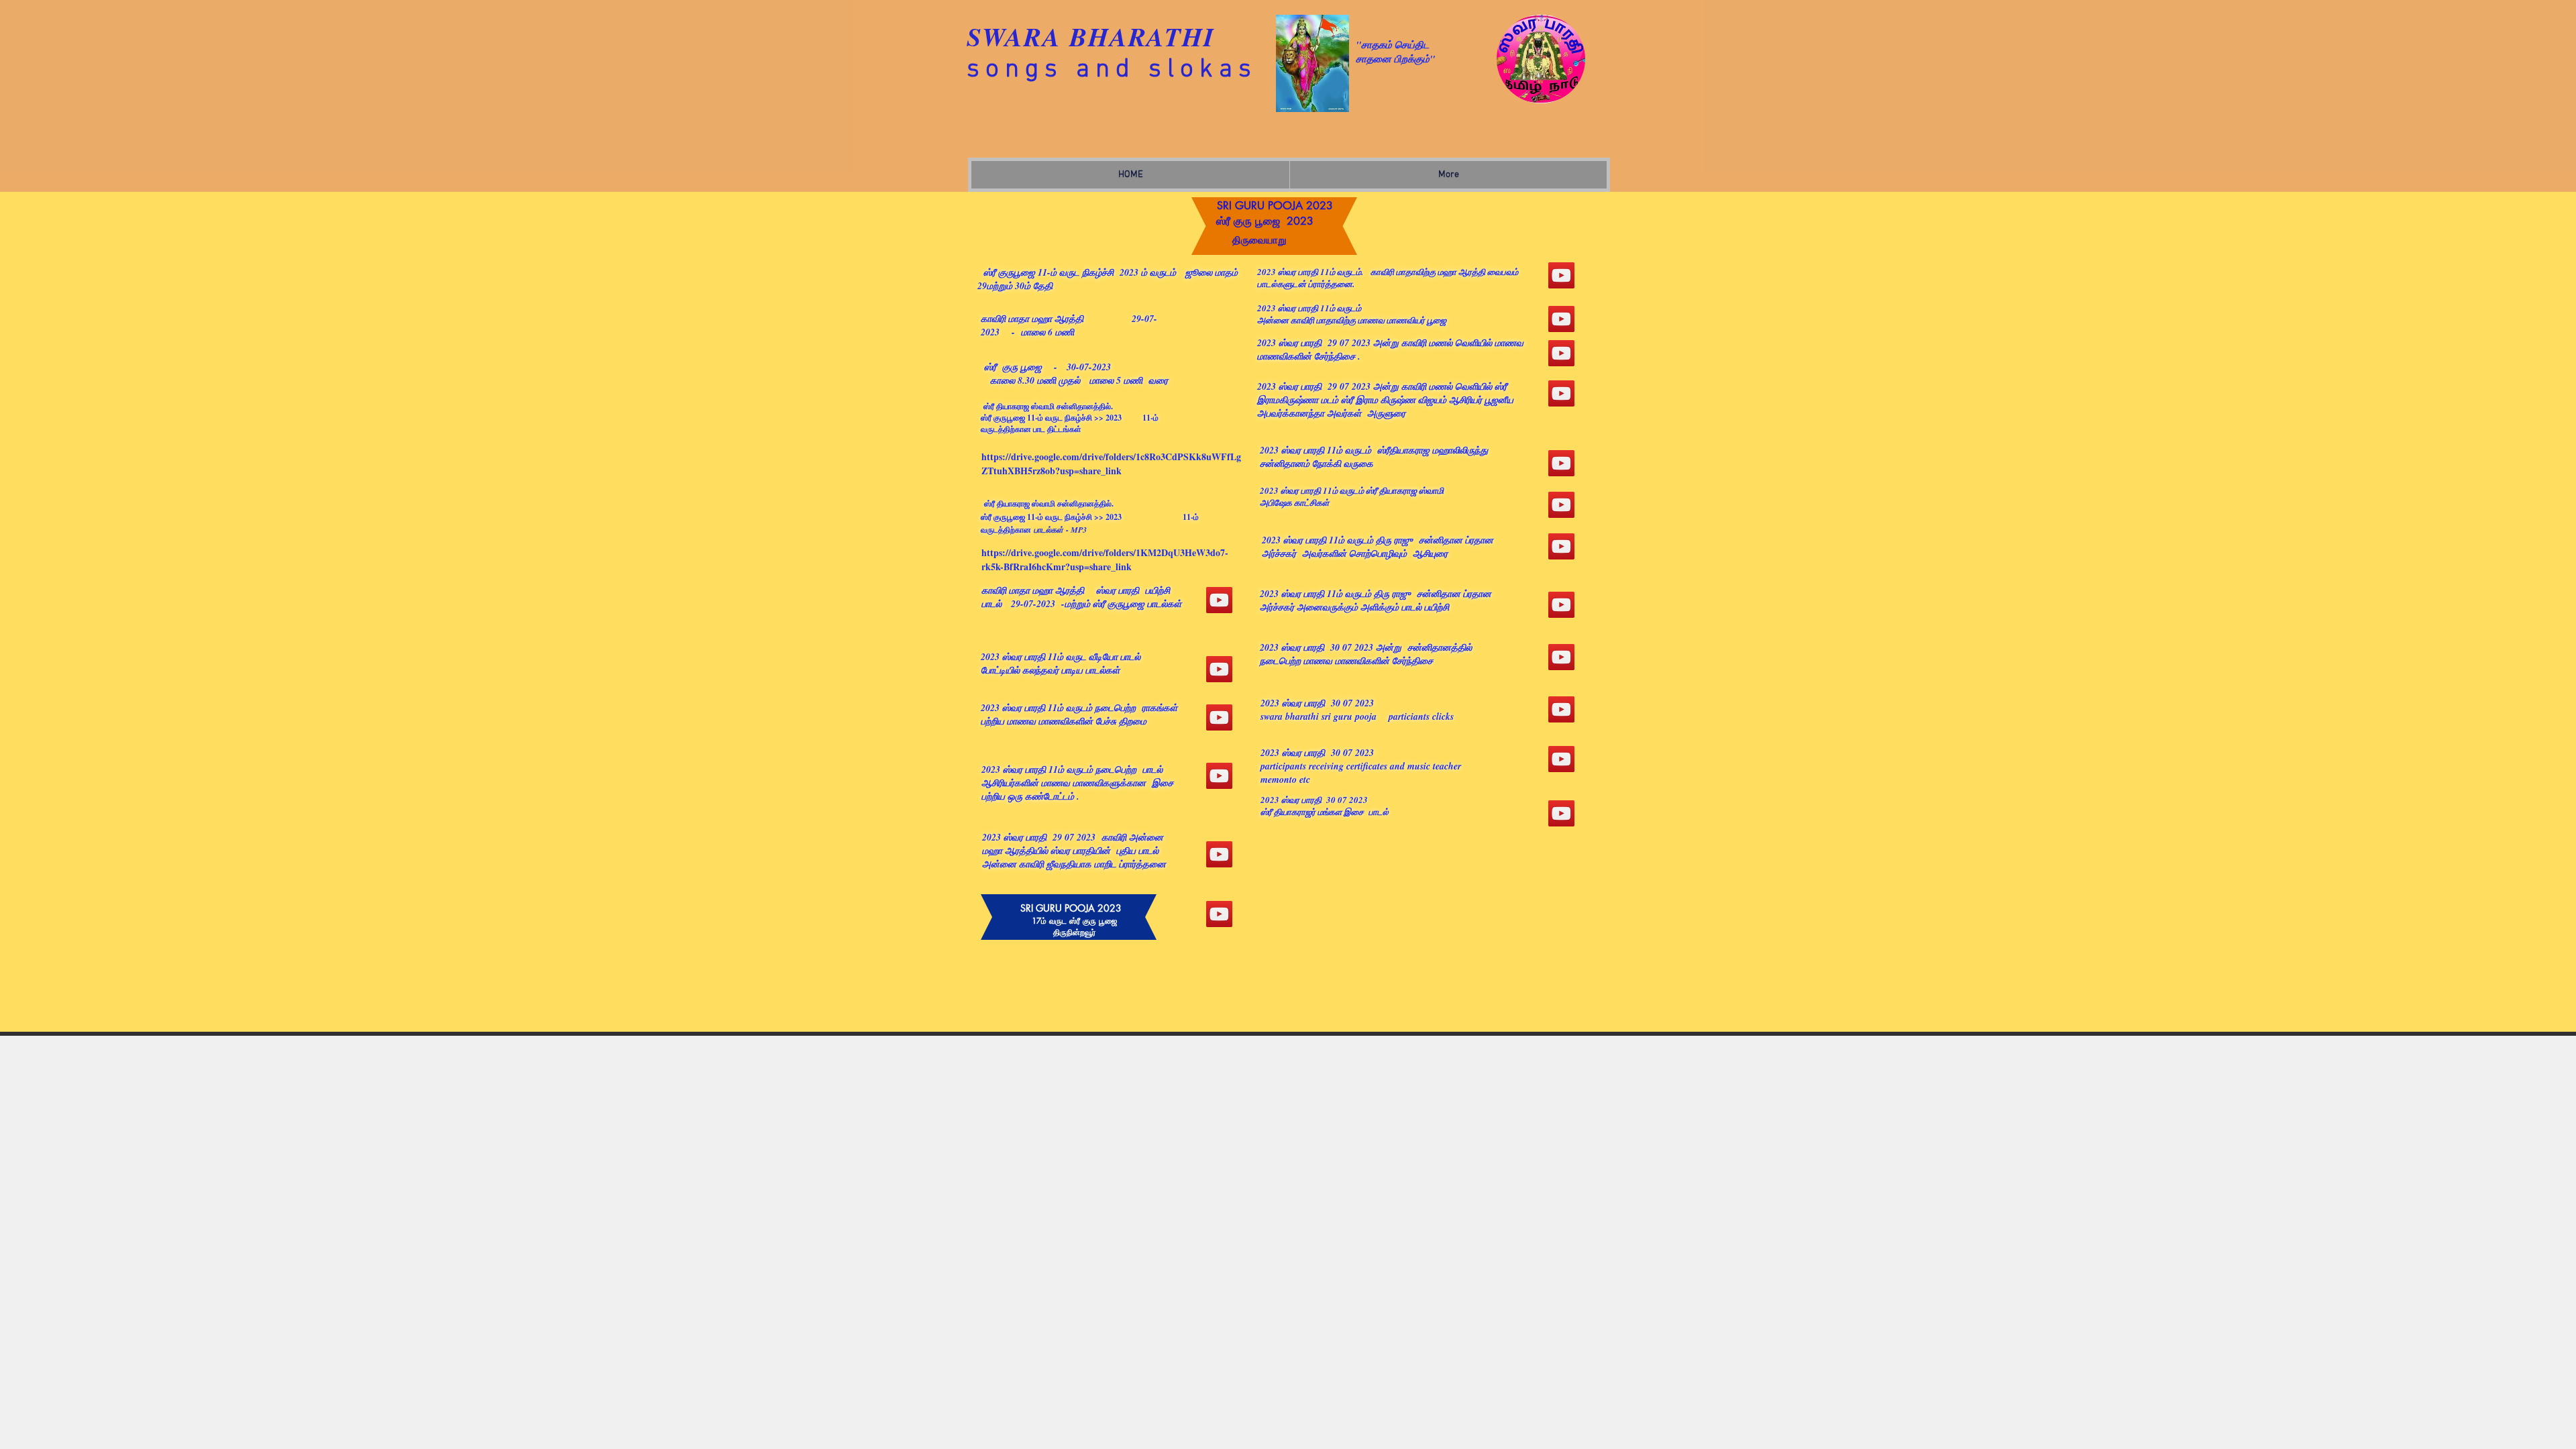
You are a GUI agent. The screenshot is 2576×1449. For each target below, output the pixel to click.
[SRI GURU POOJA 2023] (1219, 600)
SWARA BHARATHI (1091, 37)
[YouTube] (1219, 669)
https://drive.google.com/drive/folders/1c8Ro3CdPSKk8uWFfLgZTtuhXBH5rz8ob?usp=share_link (1111, 464)
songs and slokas (1112, 70)
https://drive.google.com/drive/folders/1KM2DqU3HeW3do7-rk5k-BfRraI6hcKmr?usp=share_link (1105, 559)
